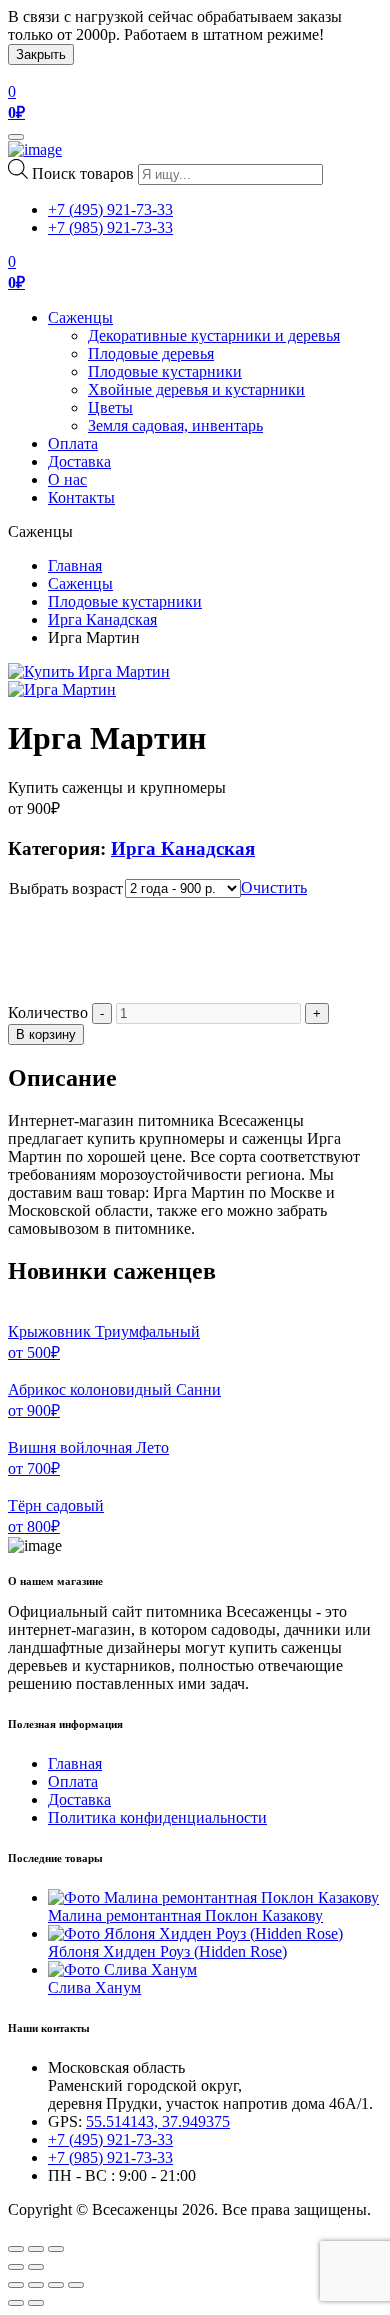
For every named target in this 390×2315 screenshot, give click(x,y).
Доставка (79, 461)
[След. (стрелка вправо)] (36, 2303)
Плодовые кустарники (165, 371)
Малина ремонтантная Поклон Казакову (185, 1915)
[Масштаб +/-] (76, 2285)
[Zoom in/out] (56, 2249)
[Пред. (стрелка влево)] (16, 2303)
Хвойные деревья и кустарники (196, 389)
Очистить (274, 887)
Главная (75, 565)
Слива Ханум (94, 1987)
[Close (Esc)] (16, 2249)
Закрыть (41, 54)
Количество (48, 1012)
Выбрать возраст (66, 888)
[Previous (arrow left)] (16, 2267)
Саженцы (80, 317)
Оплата (73, 443)
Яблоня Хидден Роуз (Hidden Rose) (167, 1951)
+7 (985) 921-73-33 (110, 227)
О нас (67, 479)
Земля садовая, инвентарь (175, 425)
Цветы (110, 407)
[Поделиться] (36, 2285)
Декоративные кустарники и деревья (214, 335)
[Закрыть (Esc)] (16, 2285)
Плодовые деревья (151, 353)
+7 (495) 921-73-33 (110, 209)
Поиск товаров (83, 173)
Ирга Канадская (102, 619)
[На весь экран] (56, 2285)
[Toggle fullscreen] (36, 2249)
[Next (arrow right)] (36, 2267)
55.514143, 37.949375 (158, 2121)
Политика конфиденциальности (157, 1817)
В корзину (46, 1034)
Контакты (81, 497)
